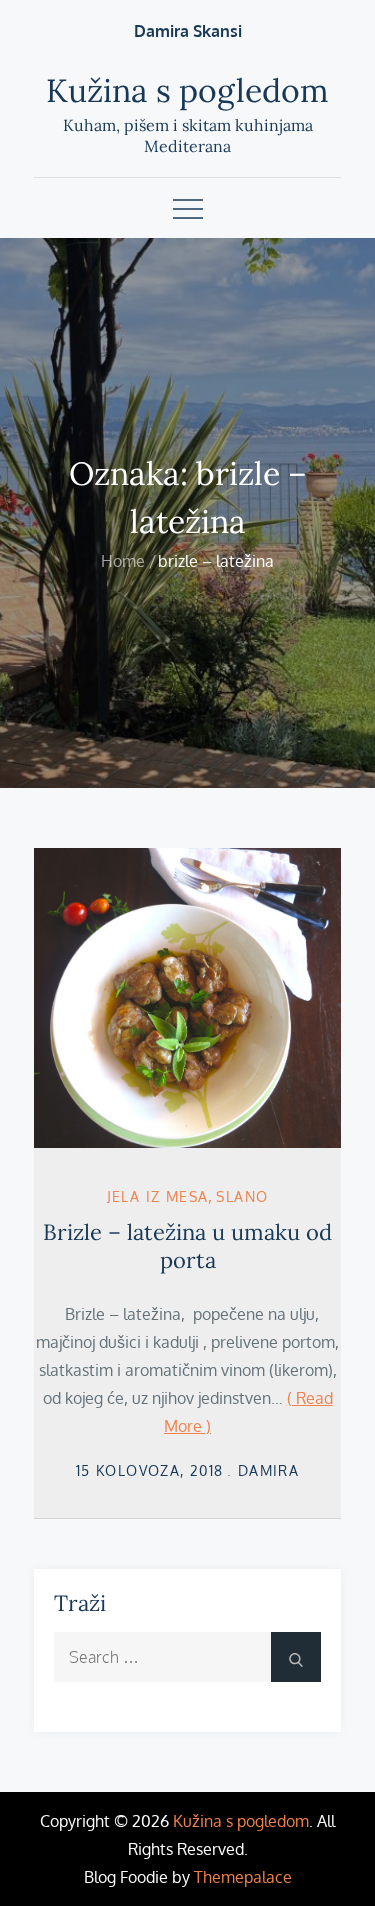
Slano (242, 1196)
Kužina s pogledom (187, 90)
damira (268, 1470)
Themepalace (243, 1877)
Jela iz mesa (158, 1196)
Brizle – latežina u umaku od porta (187, 1246)
